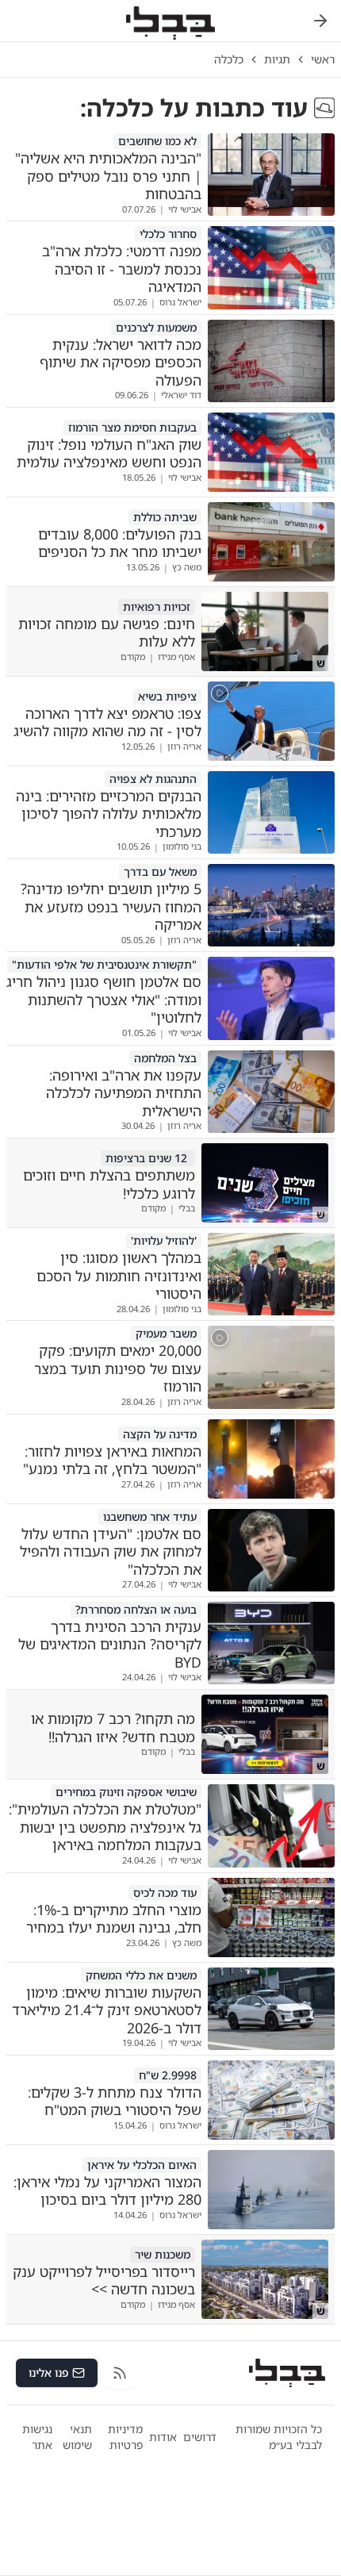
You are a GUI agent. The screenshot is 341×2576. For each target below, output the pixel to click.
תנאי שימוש (77, 2437)
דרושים (200, 2437)
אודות (163, 2437)
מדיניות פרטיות (125, 2437)
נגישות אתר (37, 2437)
